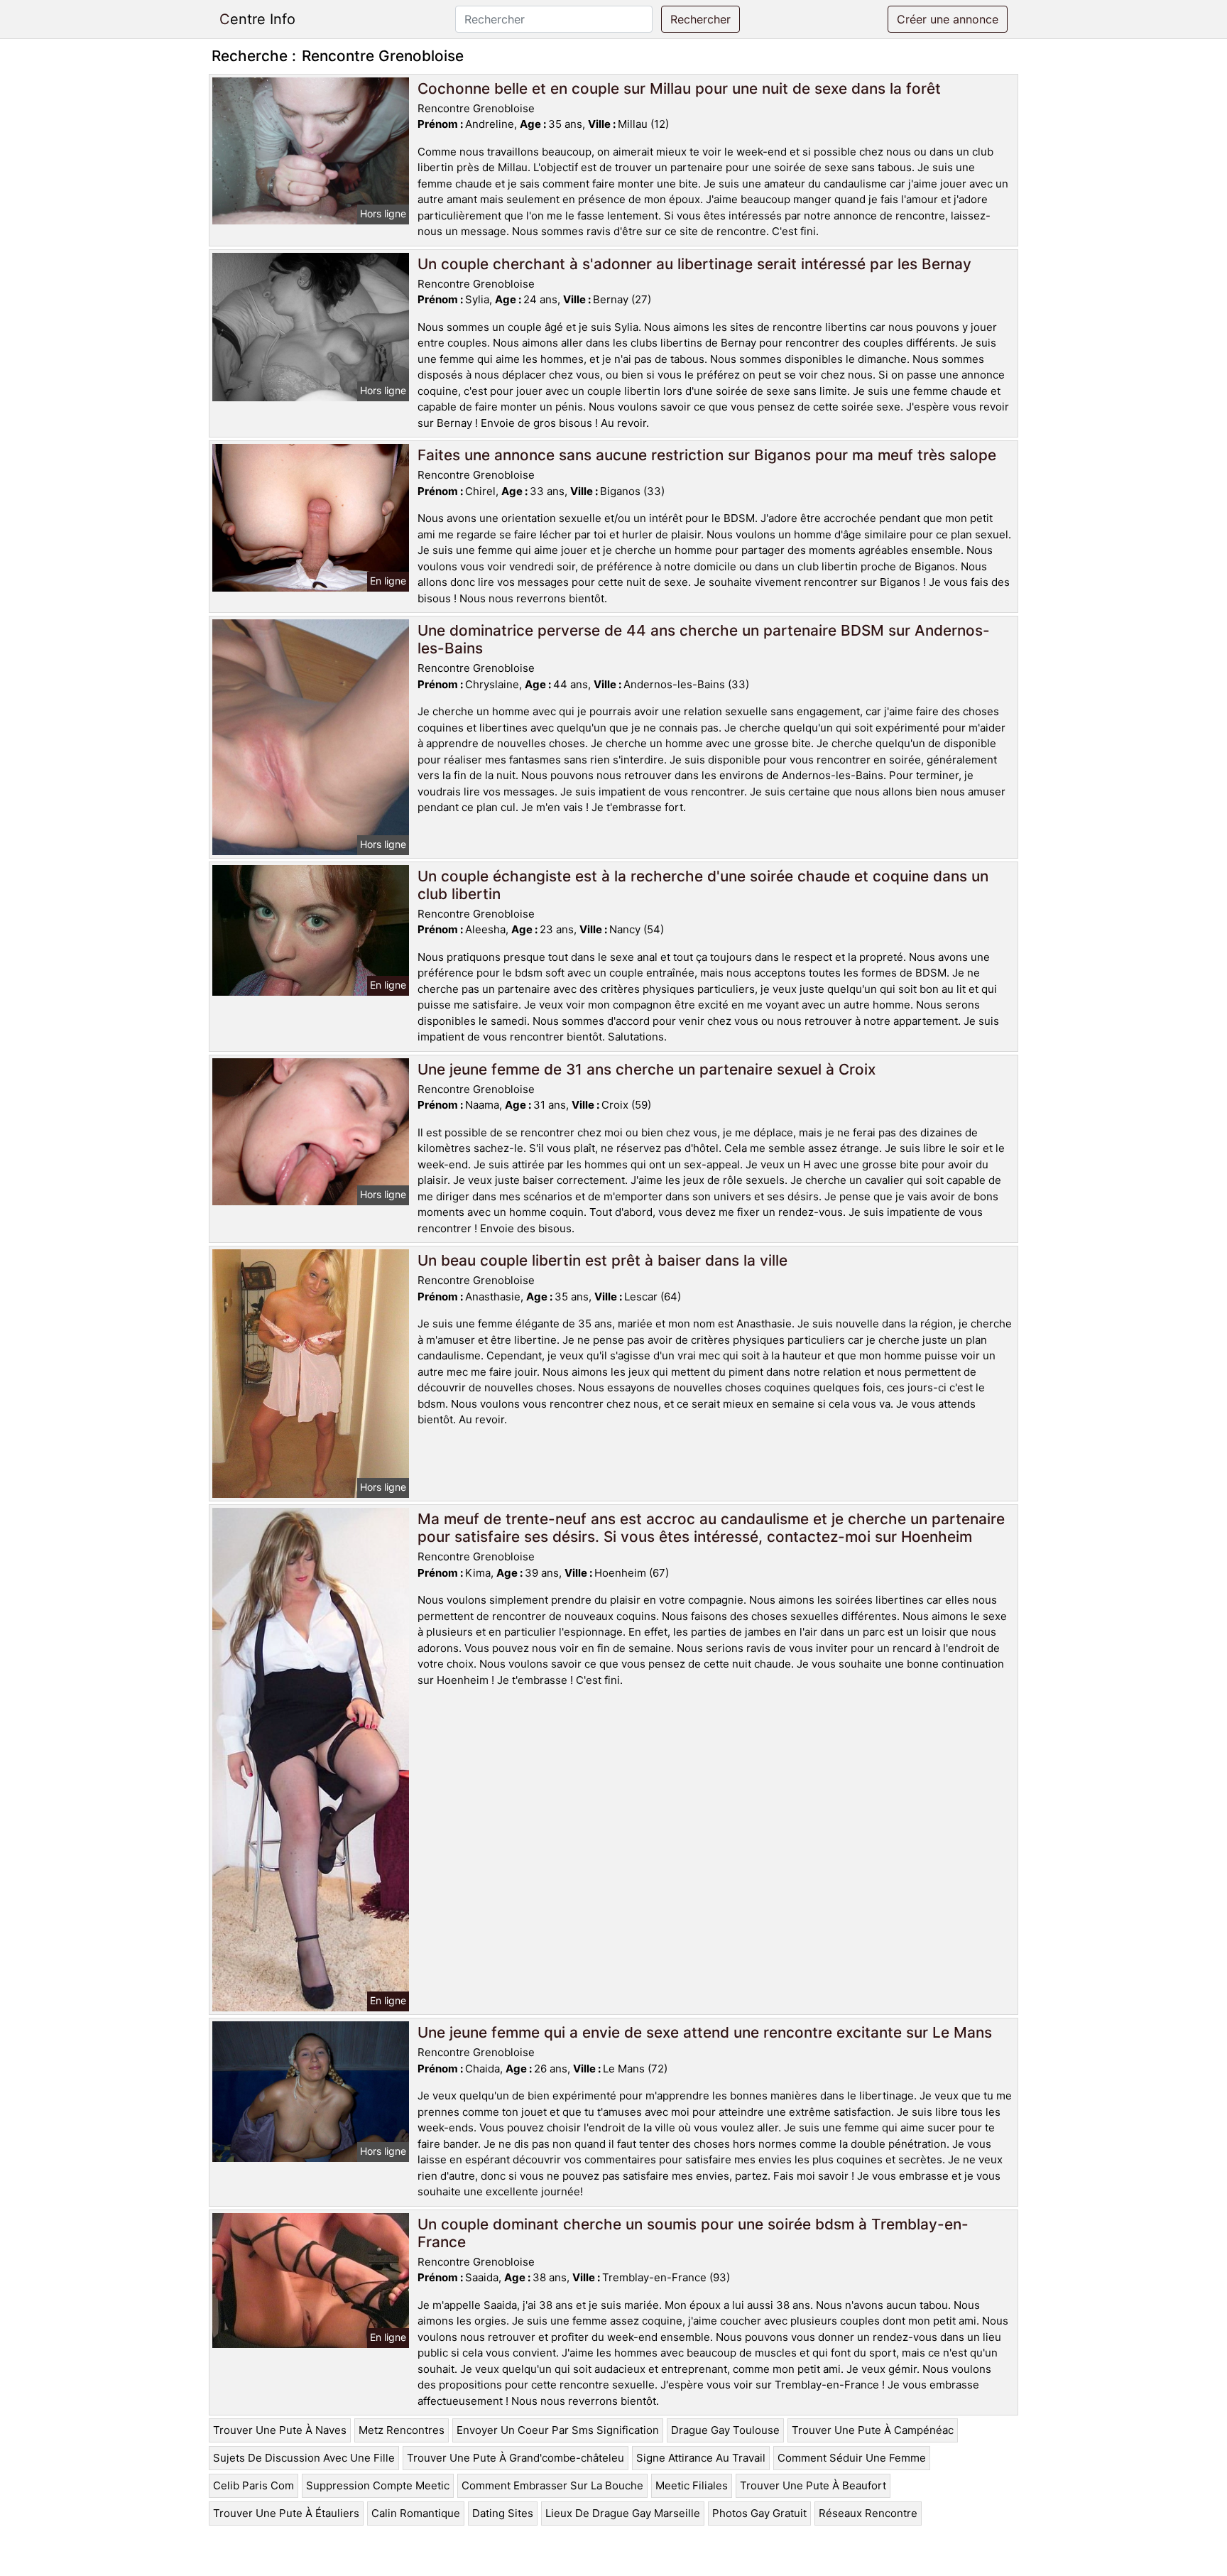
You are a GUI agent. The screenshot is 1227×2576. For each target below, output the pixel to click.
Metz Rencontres (402, 2430)
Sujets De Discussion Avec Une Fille (304, 2458)
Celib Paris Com (253, 2485)
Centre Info (257, 19)
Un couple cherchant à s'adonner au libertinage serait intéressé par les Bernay (694, 264)
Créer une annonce (948, 19)
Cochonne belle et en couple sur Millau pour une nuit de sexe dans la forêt (679, 88)
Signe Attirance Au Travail (701, 2458)
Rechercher (700, 19)
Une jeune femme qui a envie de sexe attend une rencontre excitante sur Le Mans (705, 2032)
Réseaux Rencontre (868, 2513)
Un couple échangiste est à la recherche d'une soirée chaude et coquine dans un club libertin (703, 885)
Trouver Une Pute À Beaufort (813, 2485)
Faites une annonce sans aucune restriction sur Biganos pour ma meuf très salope (707, 455)
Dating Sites (503, 2513)
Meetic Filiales (692, 2485)
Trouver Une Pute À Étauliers (286, 2513)
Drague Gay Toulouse (725, 2430)
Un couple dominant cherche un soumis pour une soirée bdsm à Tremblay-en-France (693, 2233)
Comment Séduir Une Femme (852, 2458)
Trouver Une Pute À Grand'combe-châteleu (516, 2458)
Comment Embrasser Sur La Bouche (552, 2485)
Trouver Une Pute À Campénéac (873, 2430)
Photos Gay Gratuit (759, 2513)
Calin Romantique (416, 2513)
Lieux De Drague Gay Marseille (623, 2513)
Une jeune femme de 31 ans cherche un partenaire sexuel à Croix (647, 1069)
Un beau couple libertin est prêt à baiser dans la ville (602, 1260)
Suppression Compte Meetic (378, 2485)
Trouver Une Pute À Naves (280, 2430)
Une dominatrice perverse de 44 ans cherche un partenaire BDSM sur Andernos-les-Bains (704, 639)
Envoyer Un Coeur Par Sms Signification (558, 2430)
